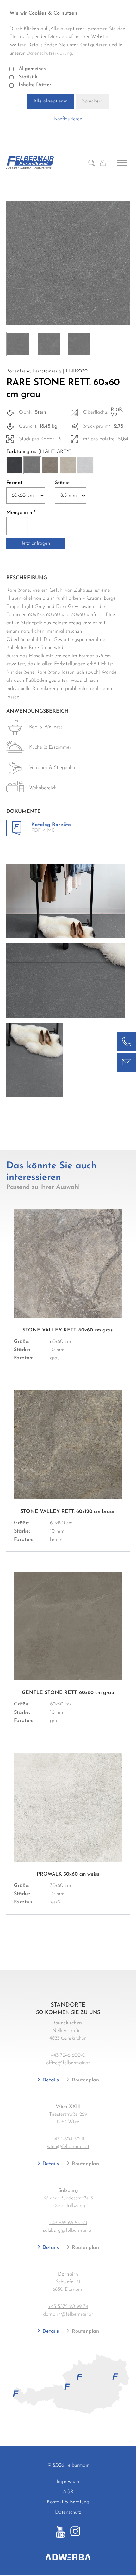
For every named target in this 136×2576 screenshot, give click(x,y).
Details (50, 2080)
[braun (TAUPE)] (50, 465)
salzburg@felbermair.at (68, 2231)
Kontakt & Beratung (68, 2502)
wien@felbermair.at (68, 2147)
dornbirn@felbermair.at (68, 2314)
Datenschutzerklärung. (50, 53)
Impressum (68, 2482)
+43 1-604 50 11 (68, 2139)
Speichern (92, 101)
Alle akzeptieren (50, 101)
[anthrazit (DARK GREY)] (15, 465)
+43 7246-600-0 (68, 2055)
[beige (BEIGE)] (68, 465)
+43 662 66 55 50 (68, 2223)
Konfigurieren (68, 119)
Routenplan (85, 2080)
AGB (68, 2492)
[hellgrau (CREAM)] (85, 465)
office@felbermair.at (68, 2063)
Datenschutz (68, 2512)
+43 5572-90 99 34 (68, 2307)
